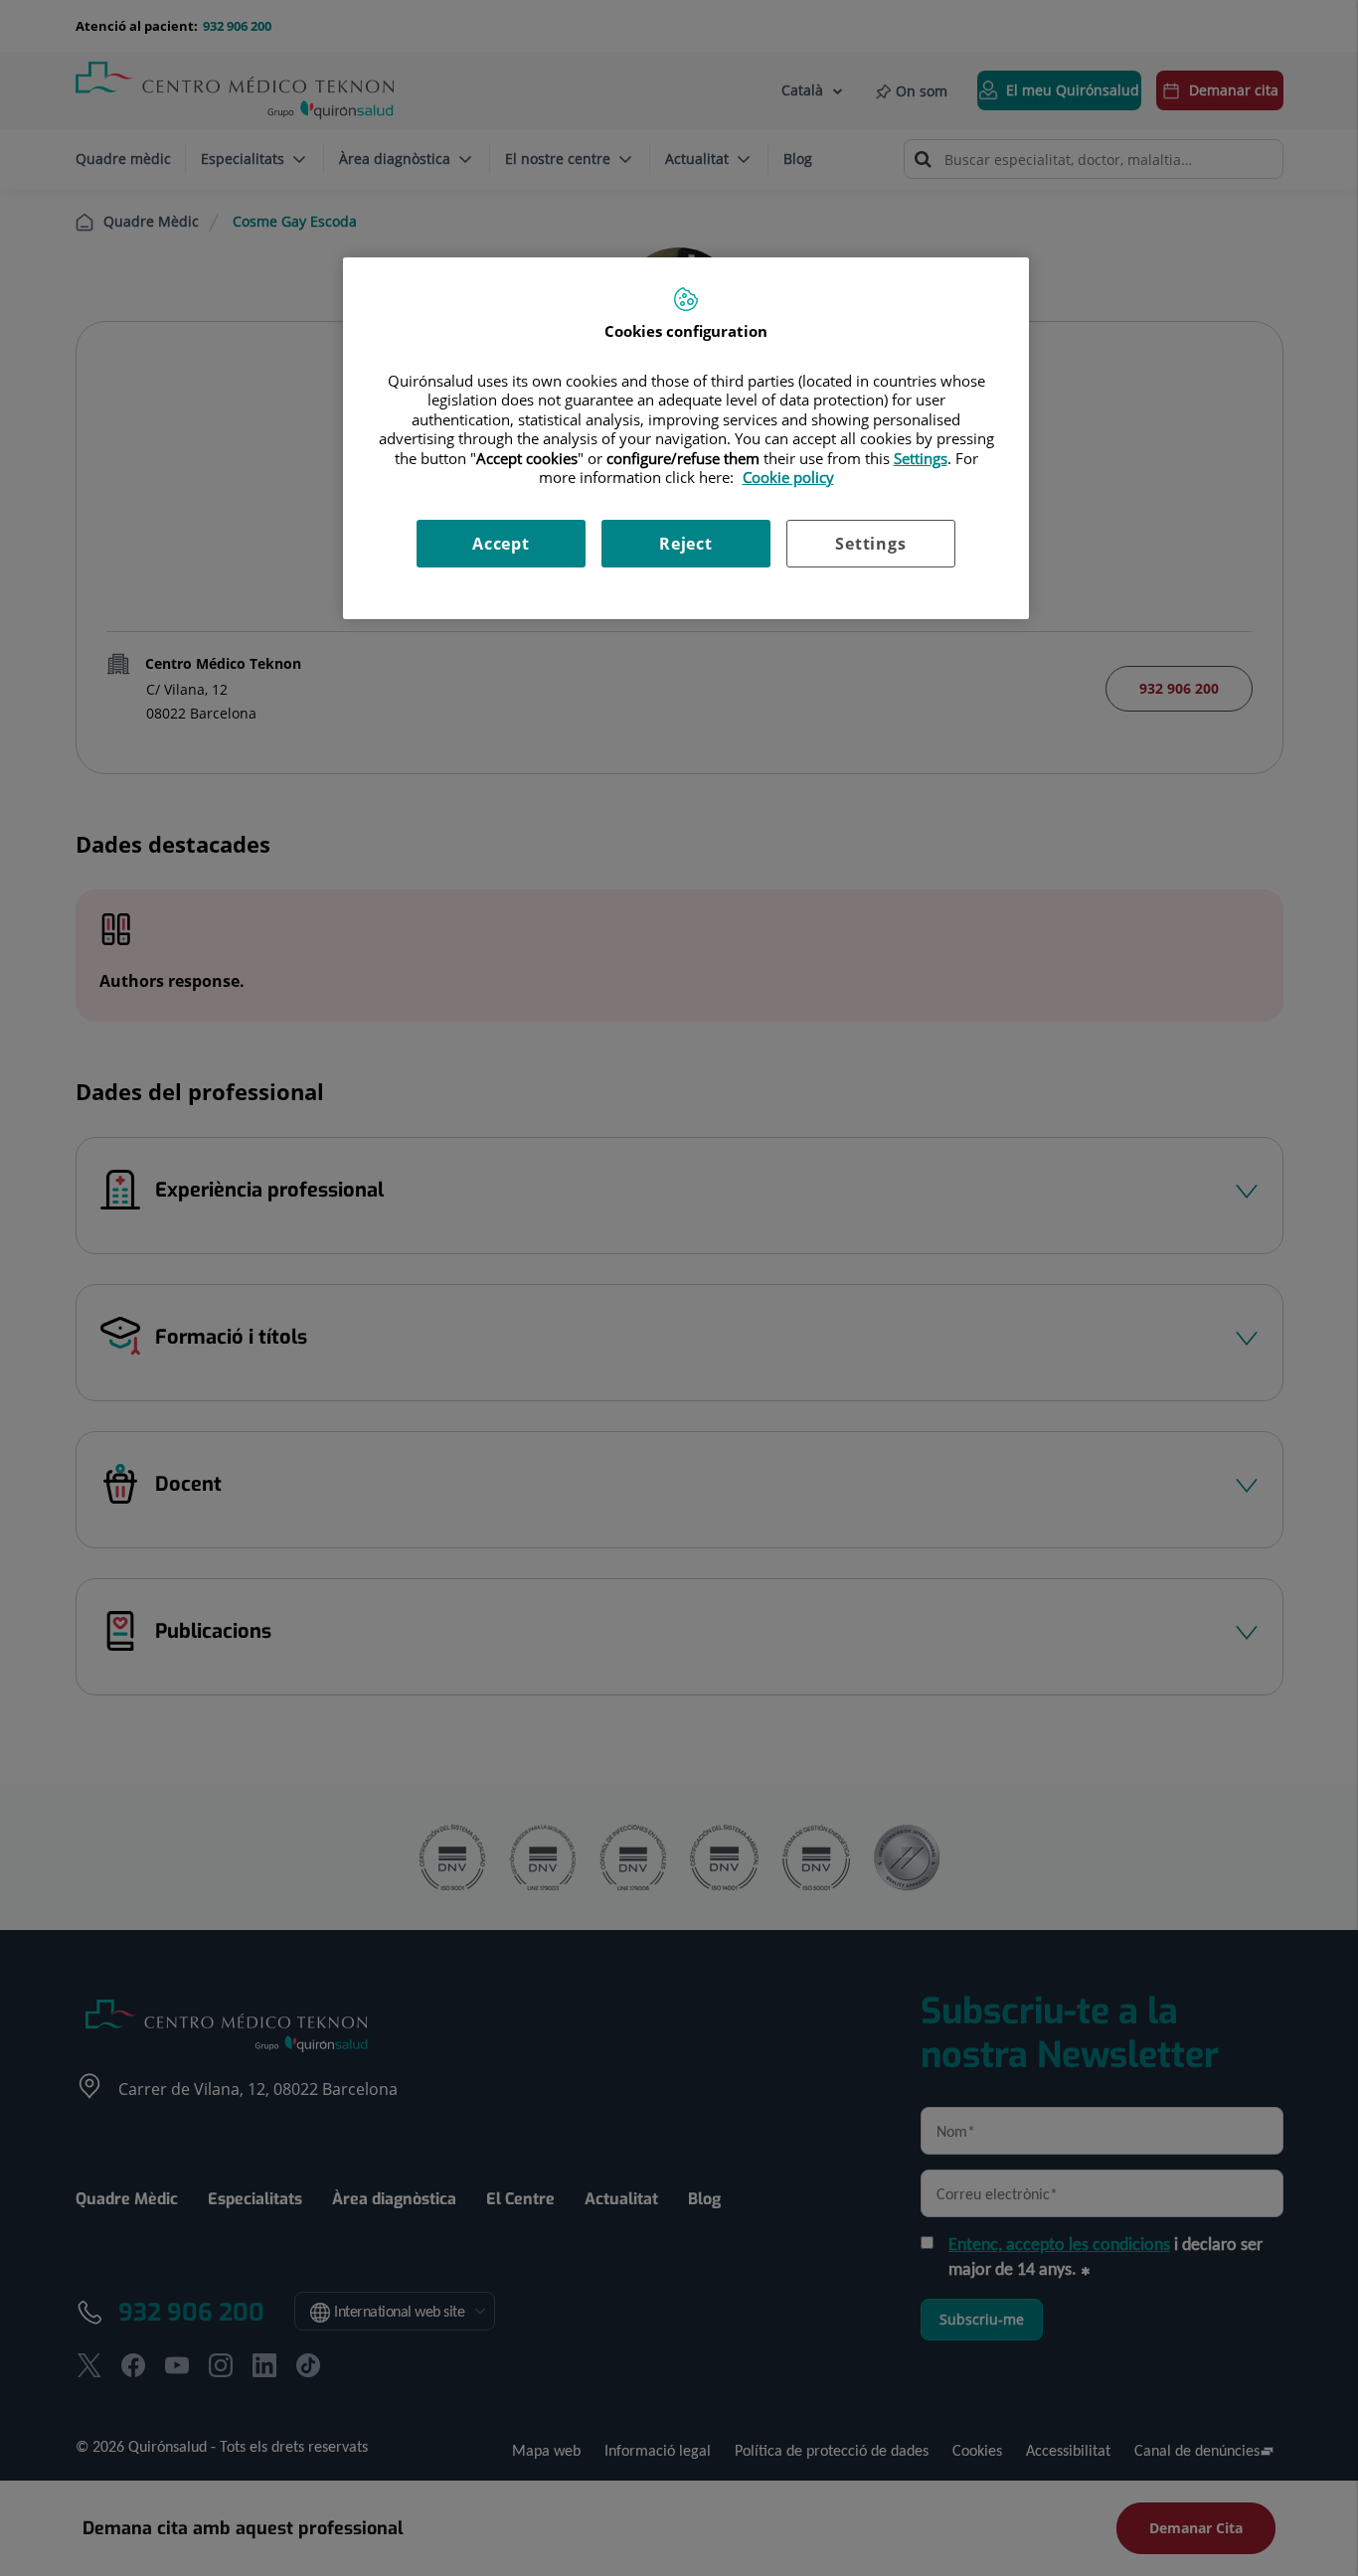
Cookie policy (788, 477)
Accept (501, 544)
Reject (686, 544)
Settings (870, 544)
